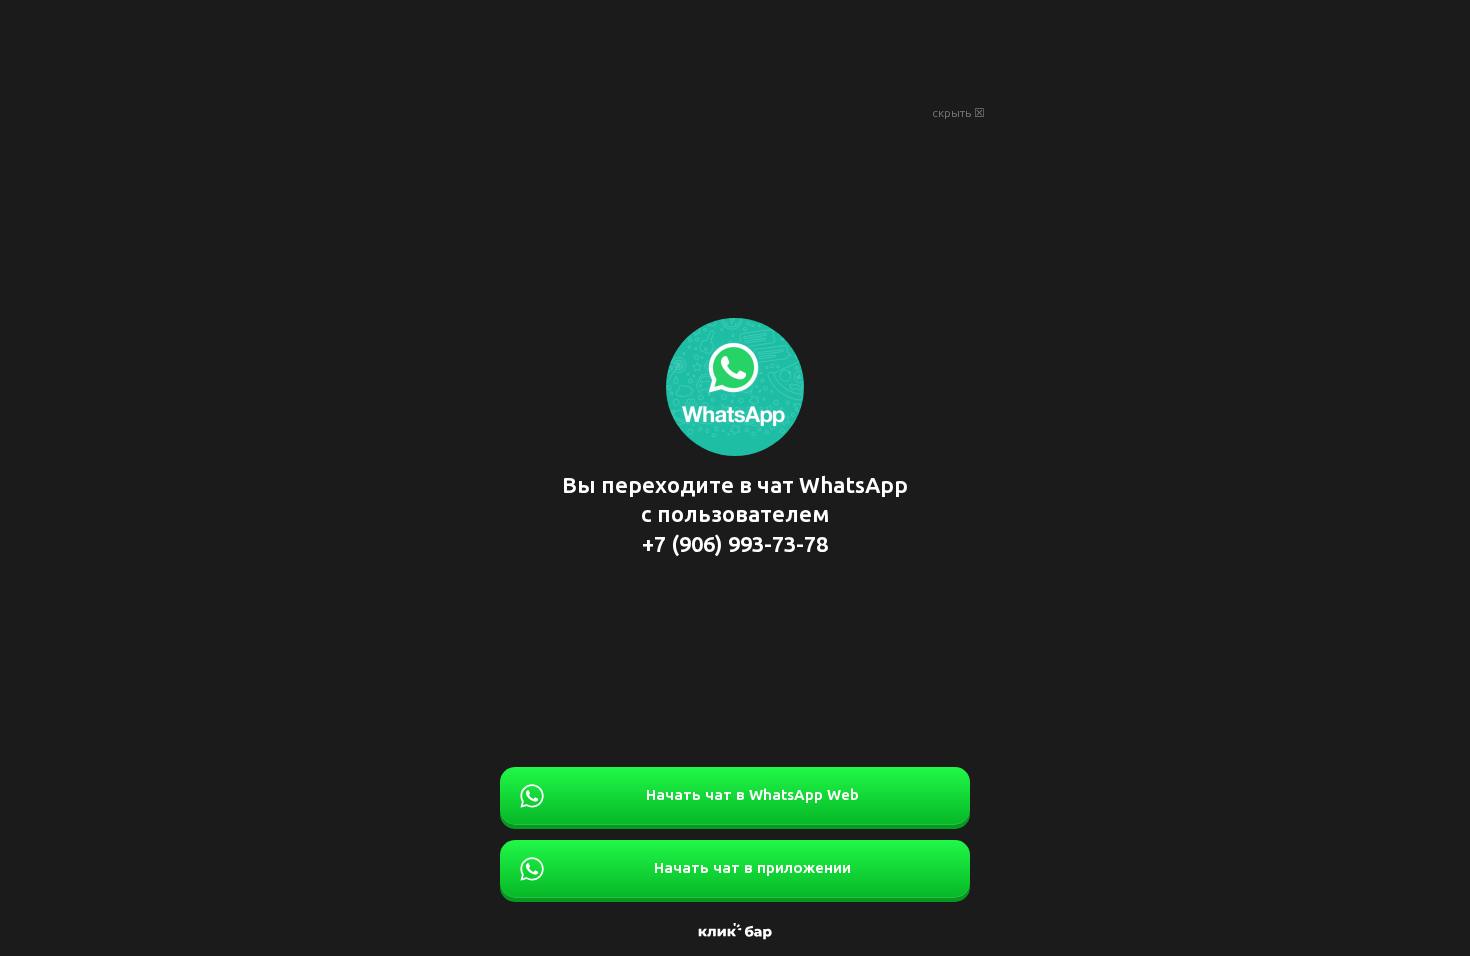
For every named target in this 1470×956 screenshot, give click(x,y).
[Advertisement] (735, 50)
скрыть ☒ (958, 113)
